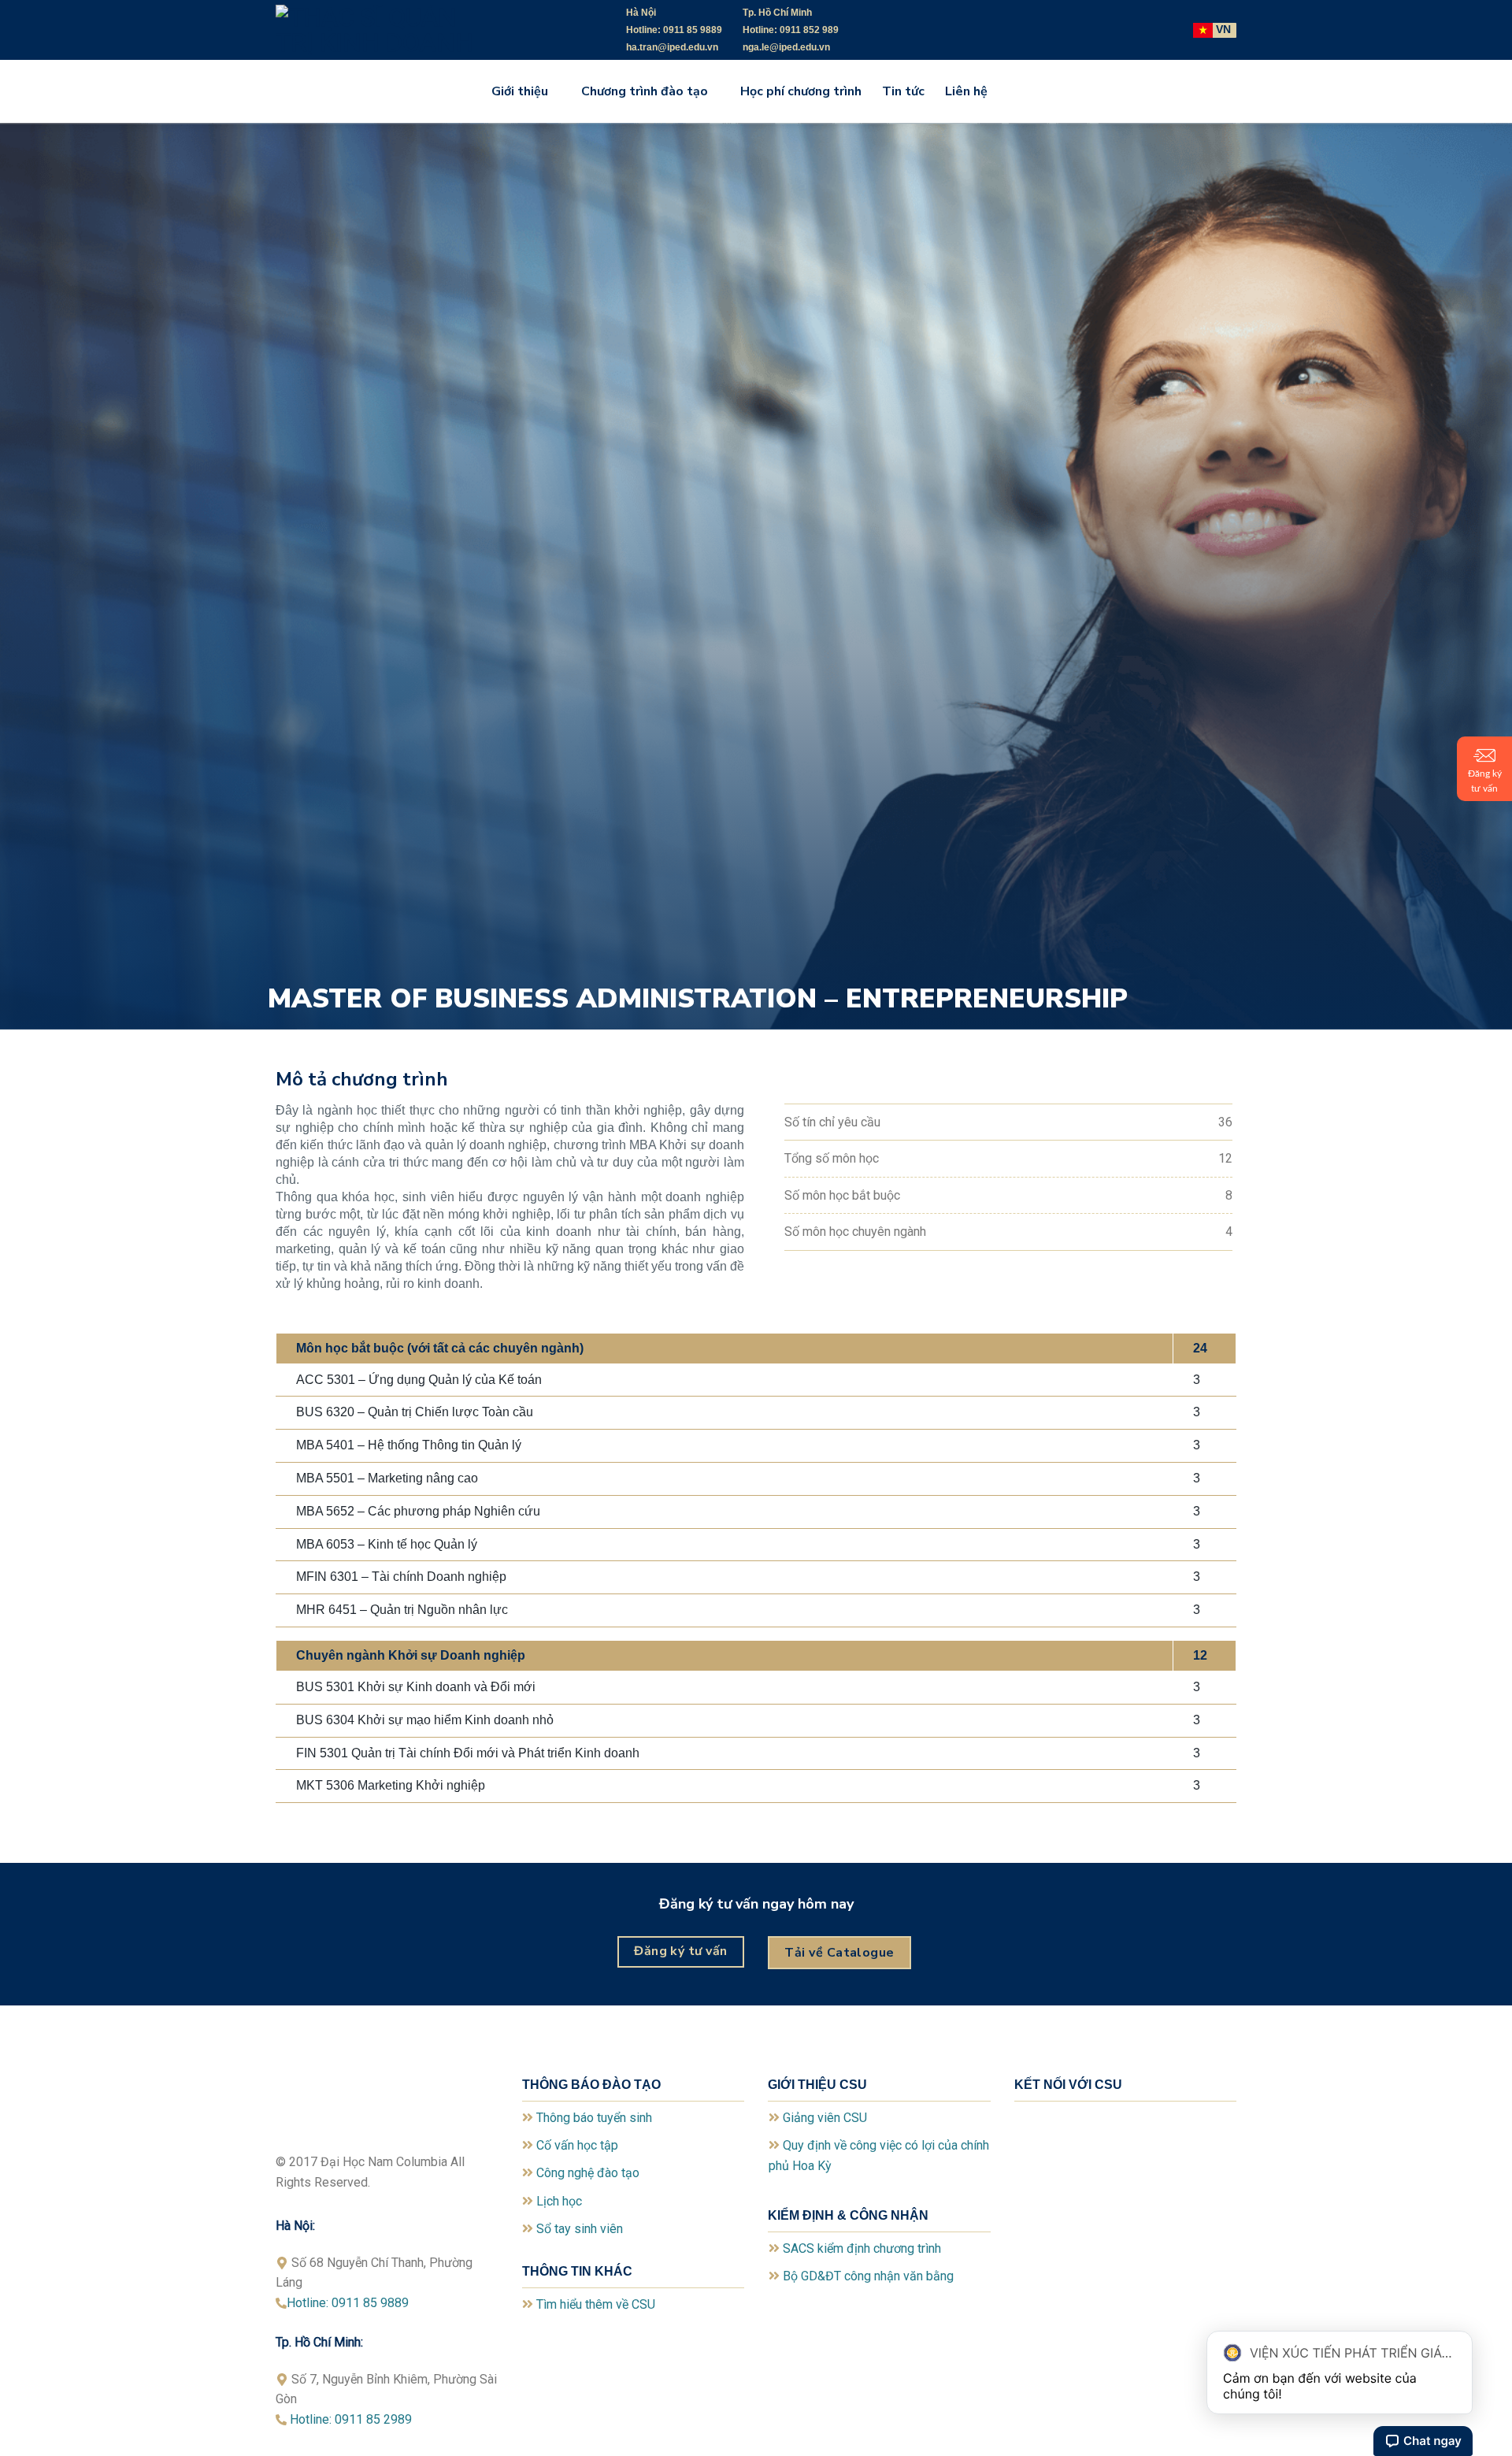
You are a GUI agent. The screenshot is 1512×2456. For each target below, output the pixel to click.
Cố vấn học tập (577, 2145)
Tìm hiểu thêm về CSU (596, 2304)
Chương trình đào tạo (645, 91)
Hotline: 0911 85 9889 (348, 2303)
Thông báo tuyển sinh (594, 2118)
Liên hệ (966, 91)
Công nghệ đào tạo (588, 2173)
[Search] (1014, 91)
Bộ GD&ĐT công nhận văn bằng (868, 2276)
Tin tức (903, 91)
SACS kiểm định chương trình (862, 2248)
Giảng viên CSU (825, 2118)
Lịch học (559, 2201)
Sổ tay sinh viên (580, 2229)
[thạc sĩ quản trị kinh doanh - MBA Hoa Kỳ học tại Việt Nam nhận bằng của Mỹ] (394, 30)
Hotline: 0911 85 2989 (356, 2419)
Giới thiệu (520, 91)
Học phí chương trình (801, 91)
